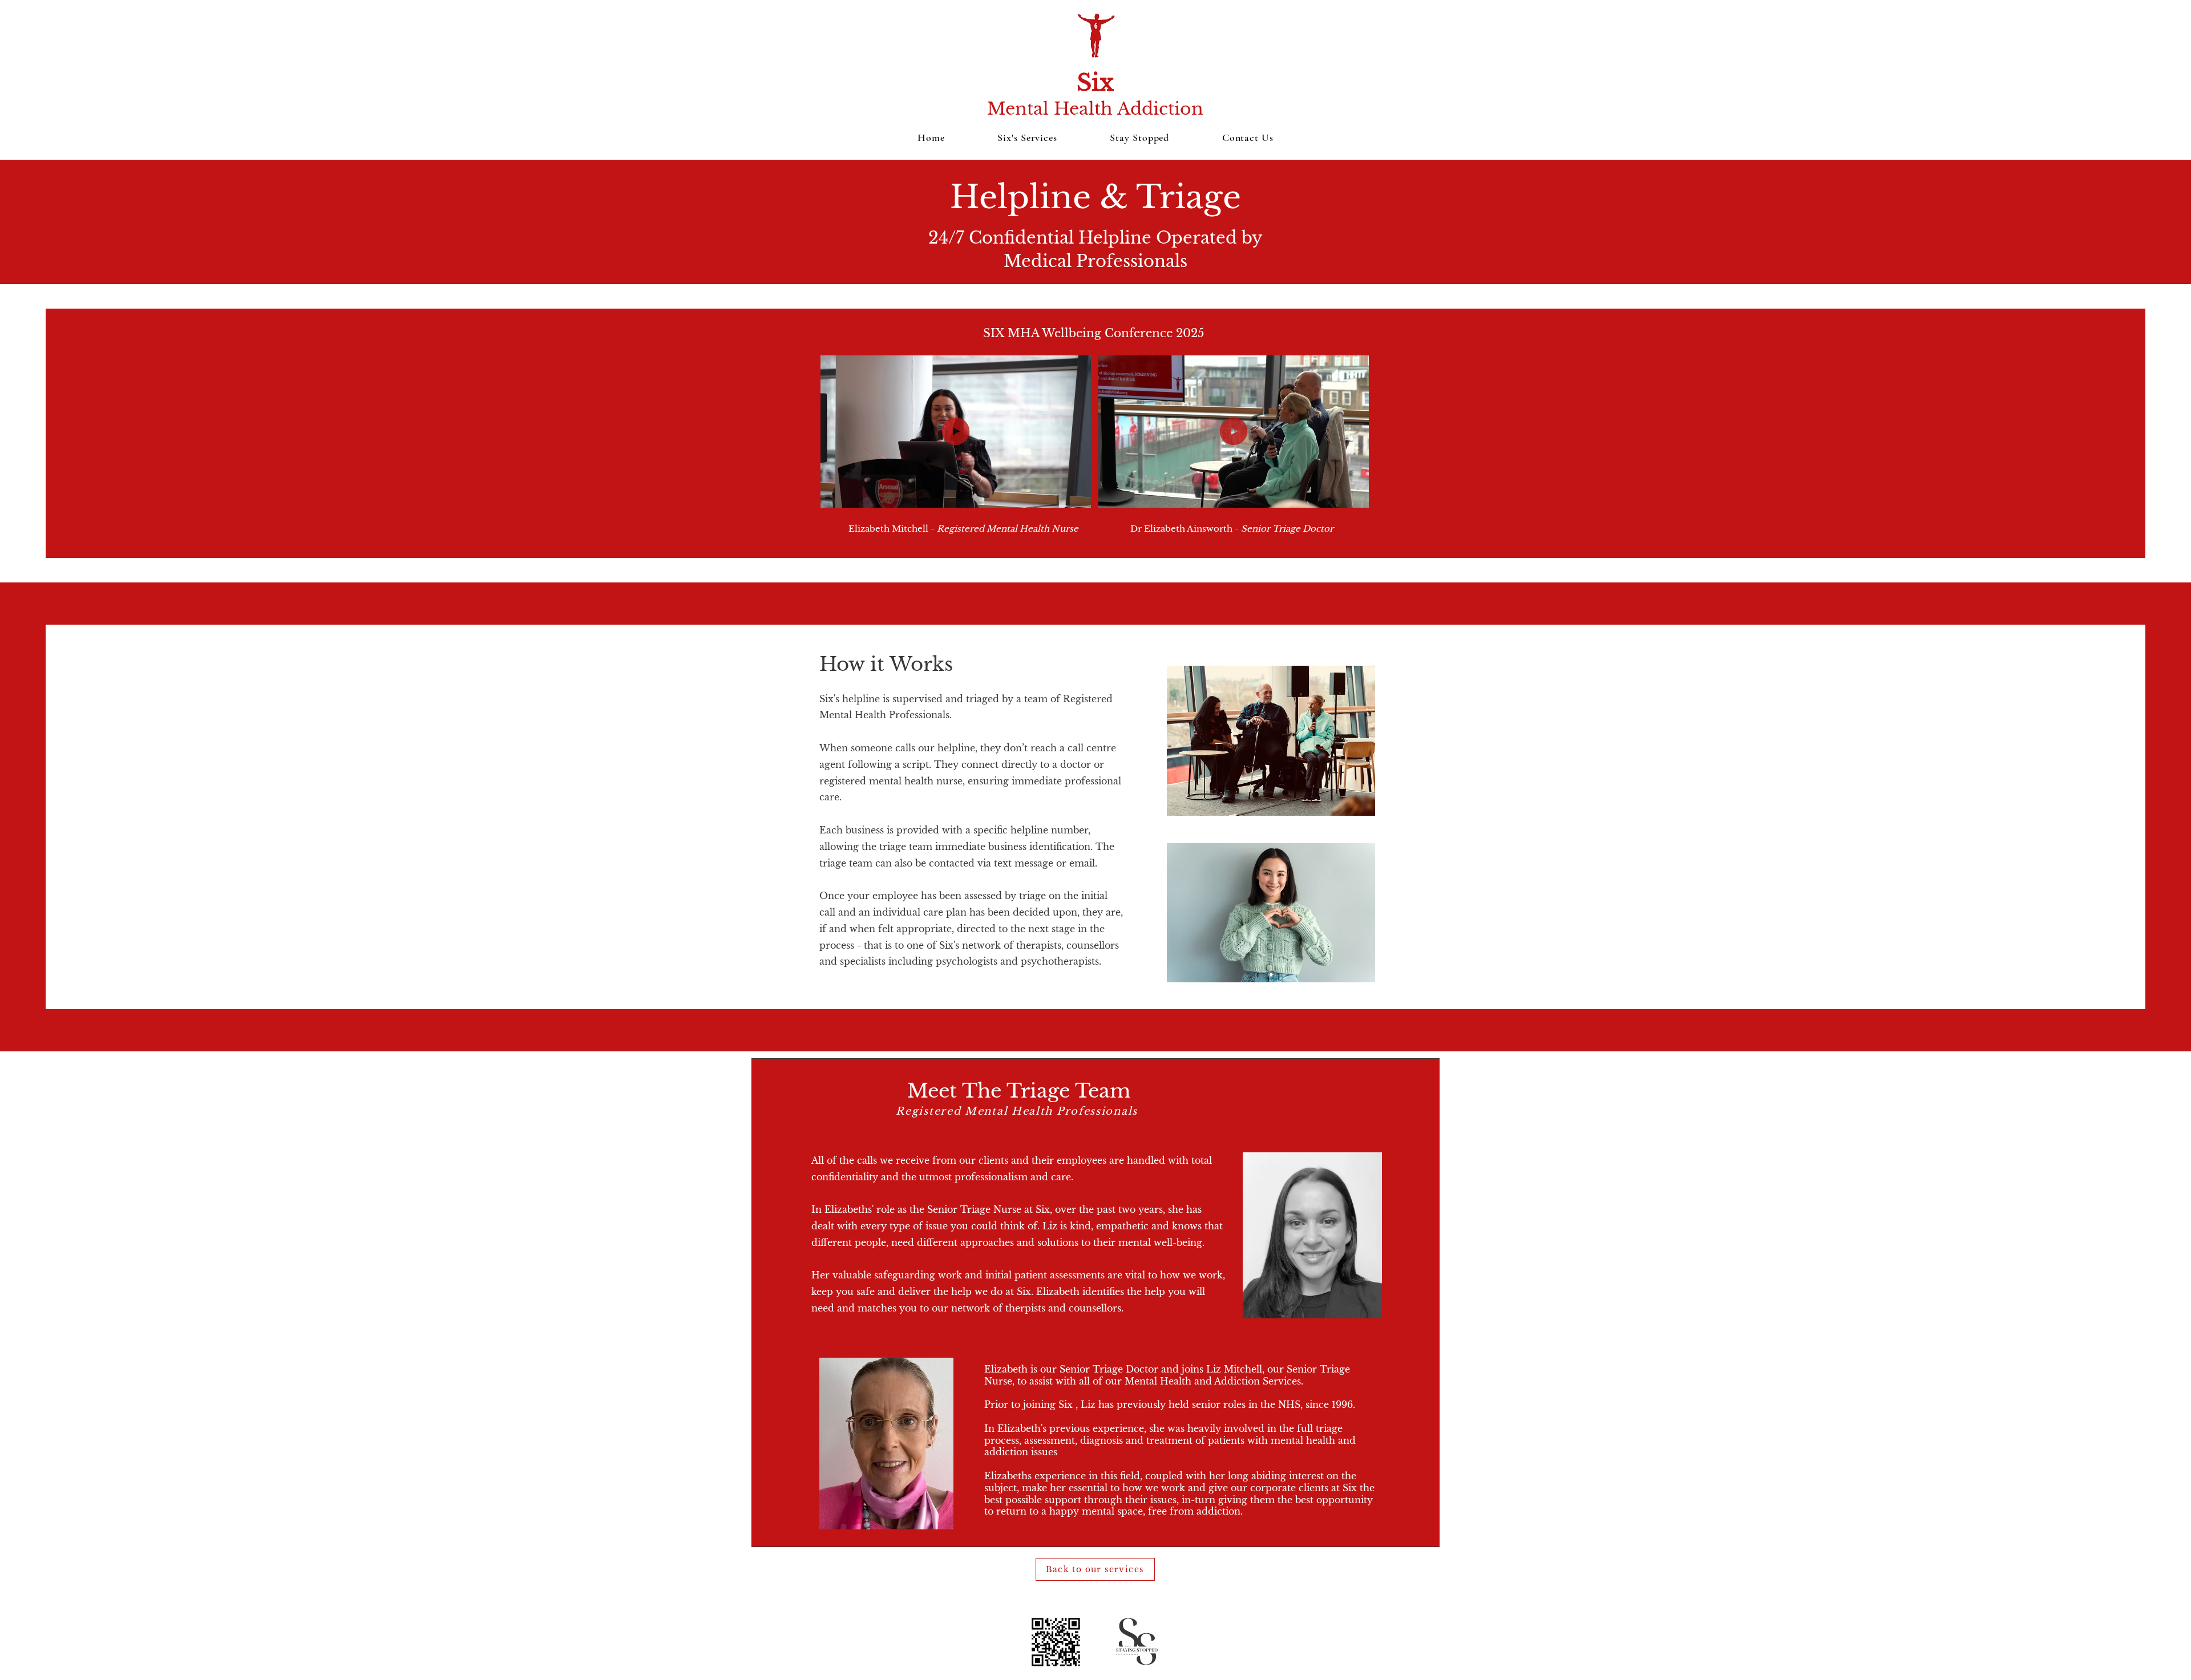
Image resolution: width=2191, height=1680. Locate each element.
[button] (1076, 495)
